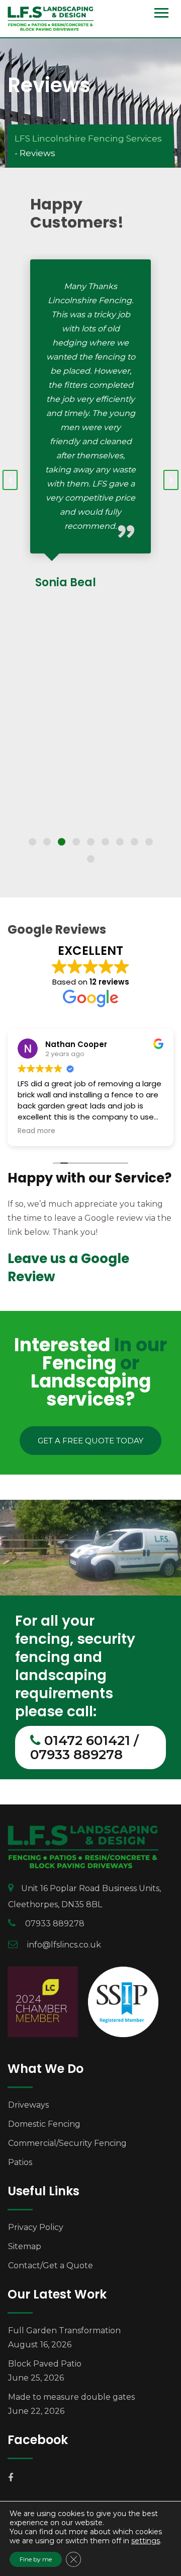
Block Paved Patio (45, 2364)
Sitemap (25, 2246)
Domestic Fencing (44, 2124)
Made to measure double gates (71, 2397)
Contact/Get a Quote (51, 2266)
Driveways (28, 2105)
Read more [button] (36, 1131)
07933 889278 (55, 1924)
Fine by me (36, 2559)
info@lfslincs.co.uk (64, 1945)
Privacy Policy (36, 2227)
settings (146, 2541)
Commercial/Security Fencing (67, 2143)
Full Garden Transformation (64, 2330)
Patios (20, 2162)
